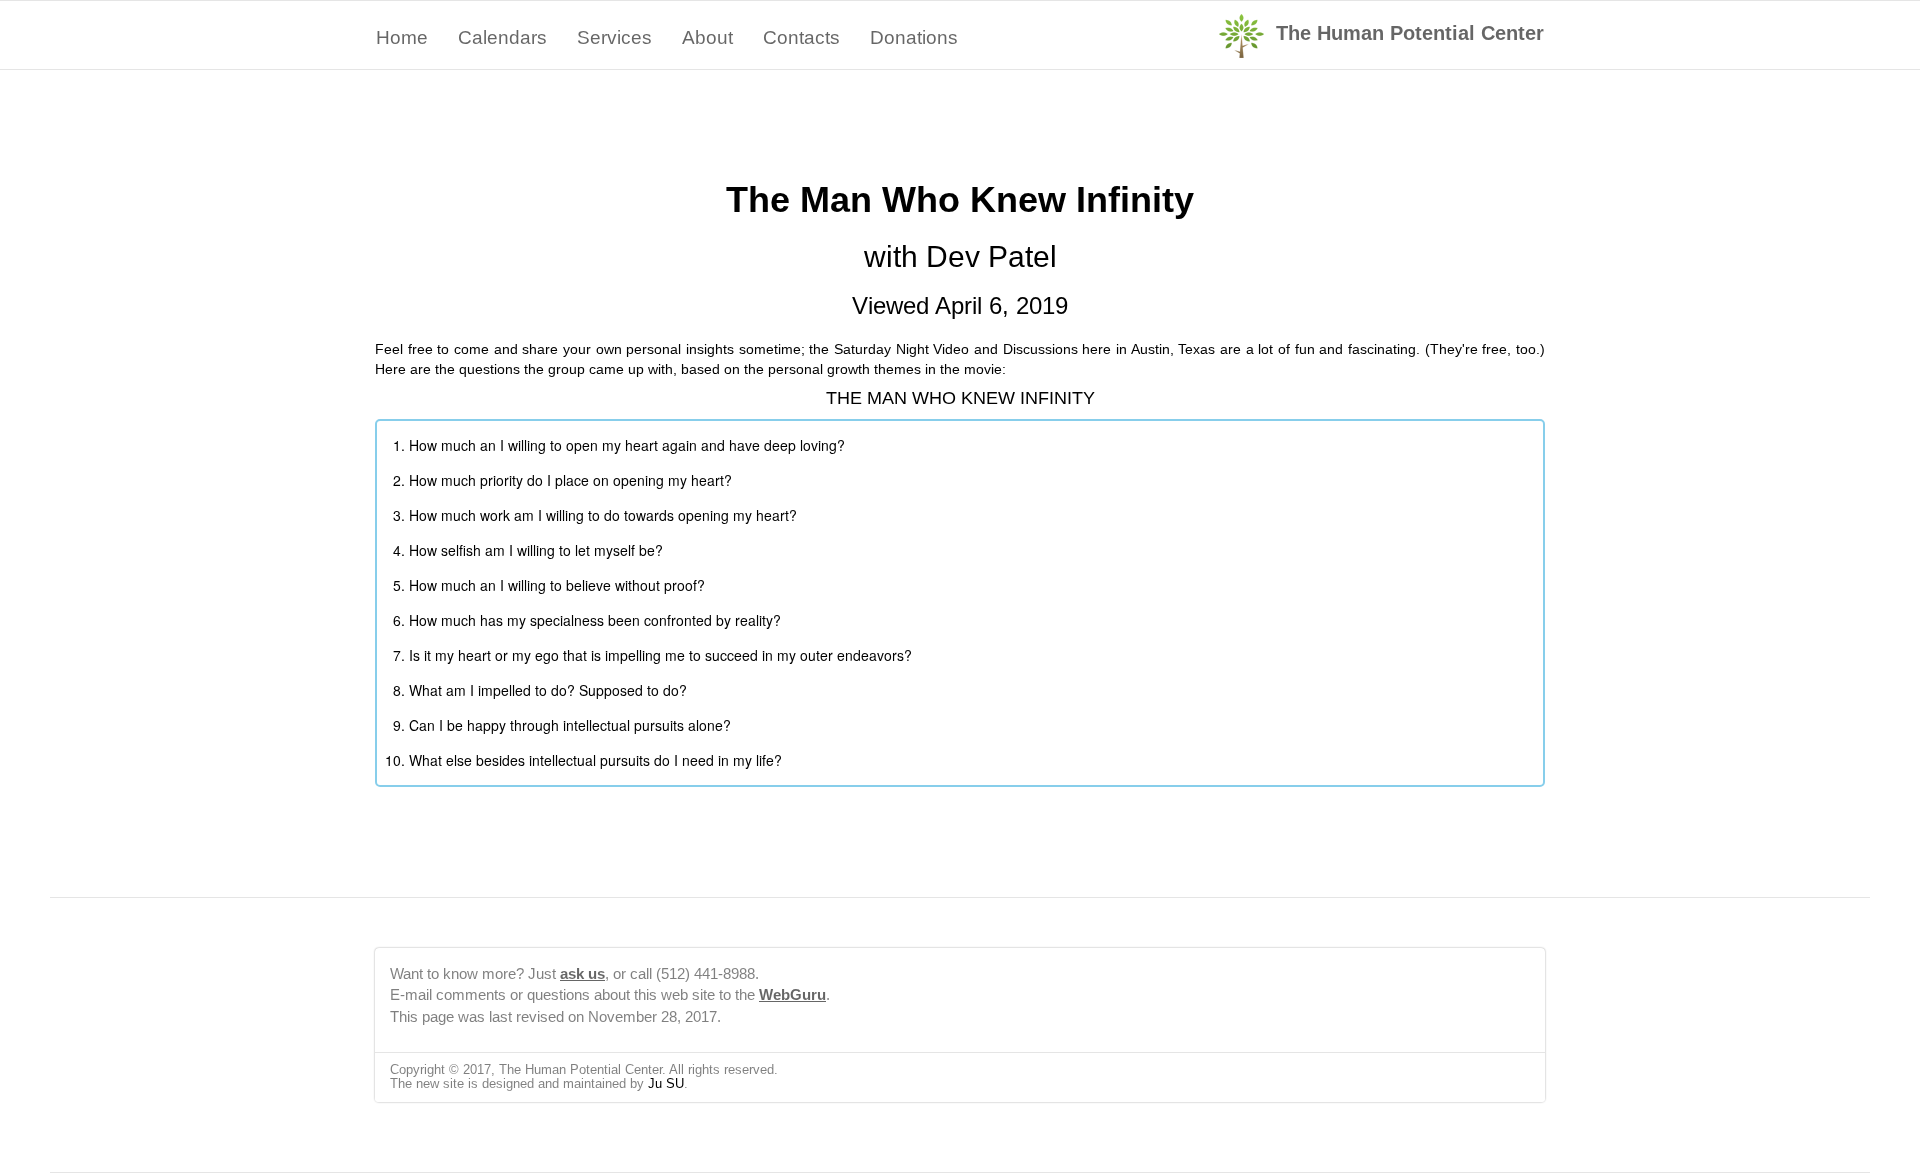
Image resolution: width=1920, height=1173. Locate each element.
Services (614, 37)
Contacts (801, 37)
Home (402, 37)
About (707, 37)
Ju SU (666, 1083)
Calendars (502, 37)
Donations (914, 37)
